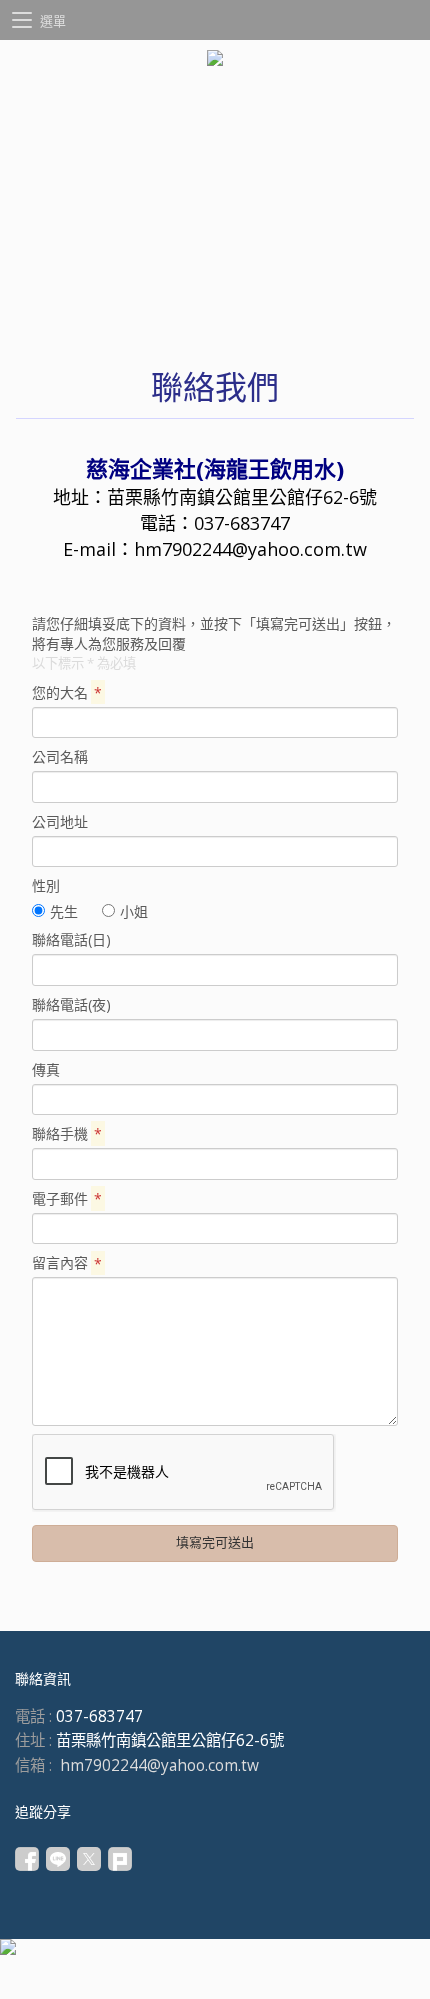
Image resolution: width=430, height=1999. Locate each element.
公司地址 (60, 821)
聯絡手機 (67, 1133)
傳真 (46, 1069)
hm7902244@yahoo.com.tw (250, 549)
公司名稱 (60, 756)
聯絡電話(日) (71, 939)
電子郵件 (67, 1198)
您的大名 (67, 692)
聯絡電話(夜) (71, 1004)
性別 (46, 885)
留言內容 (67, 1262)
